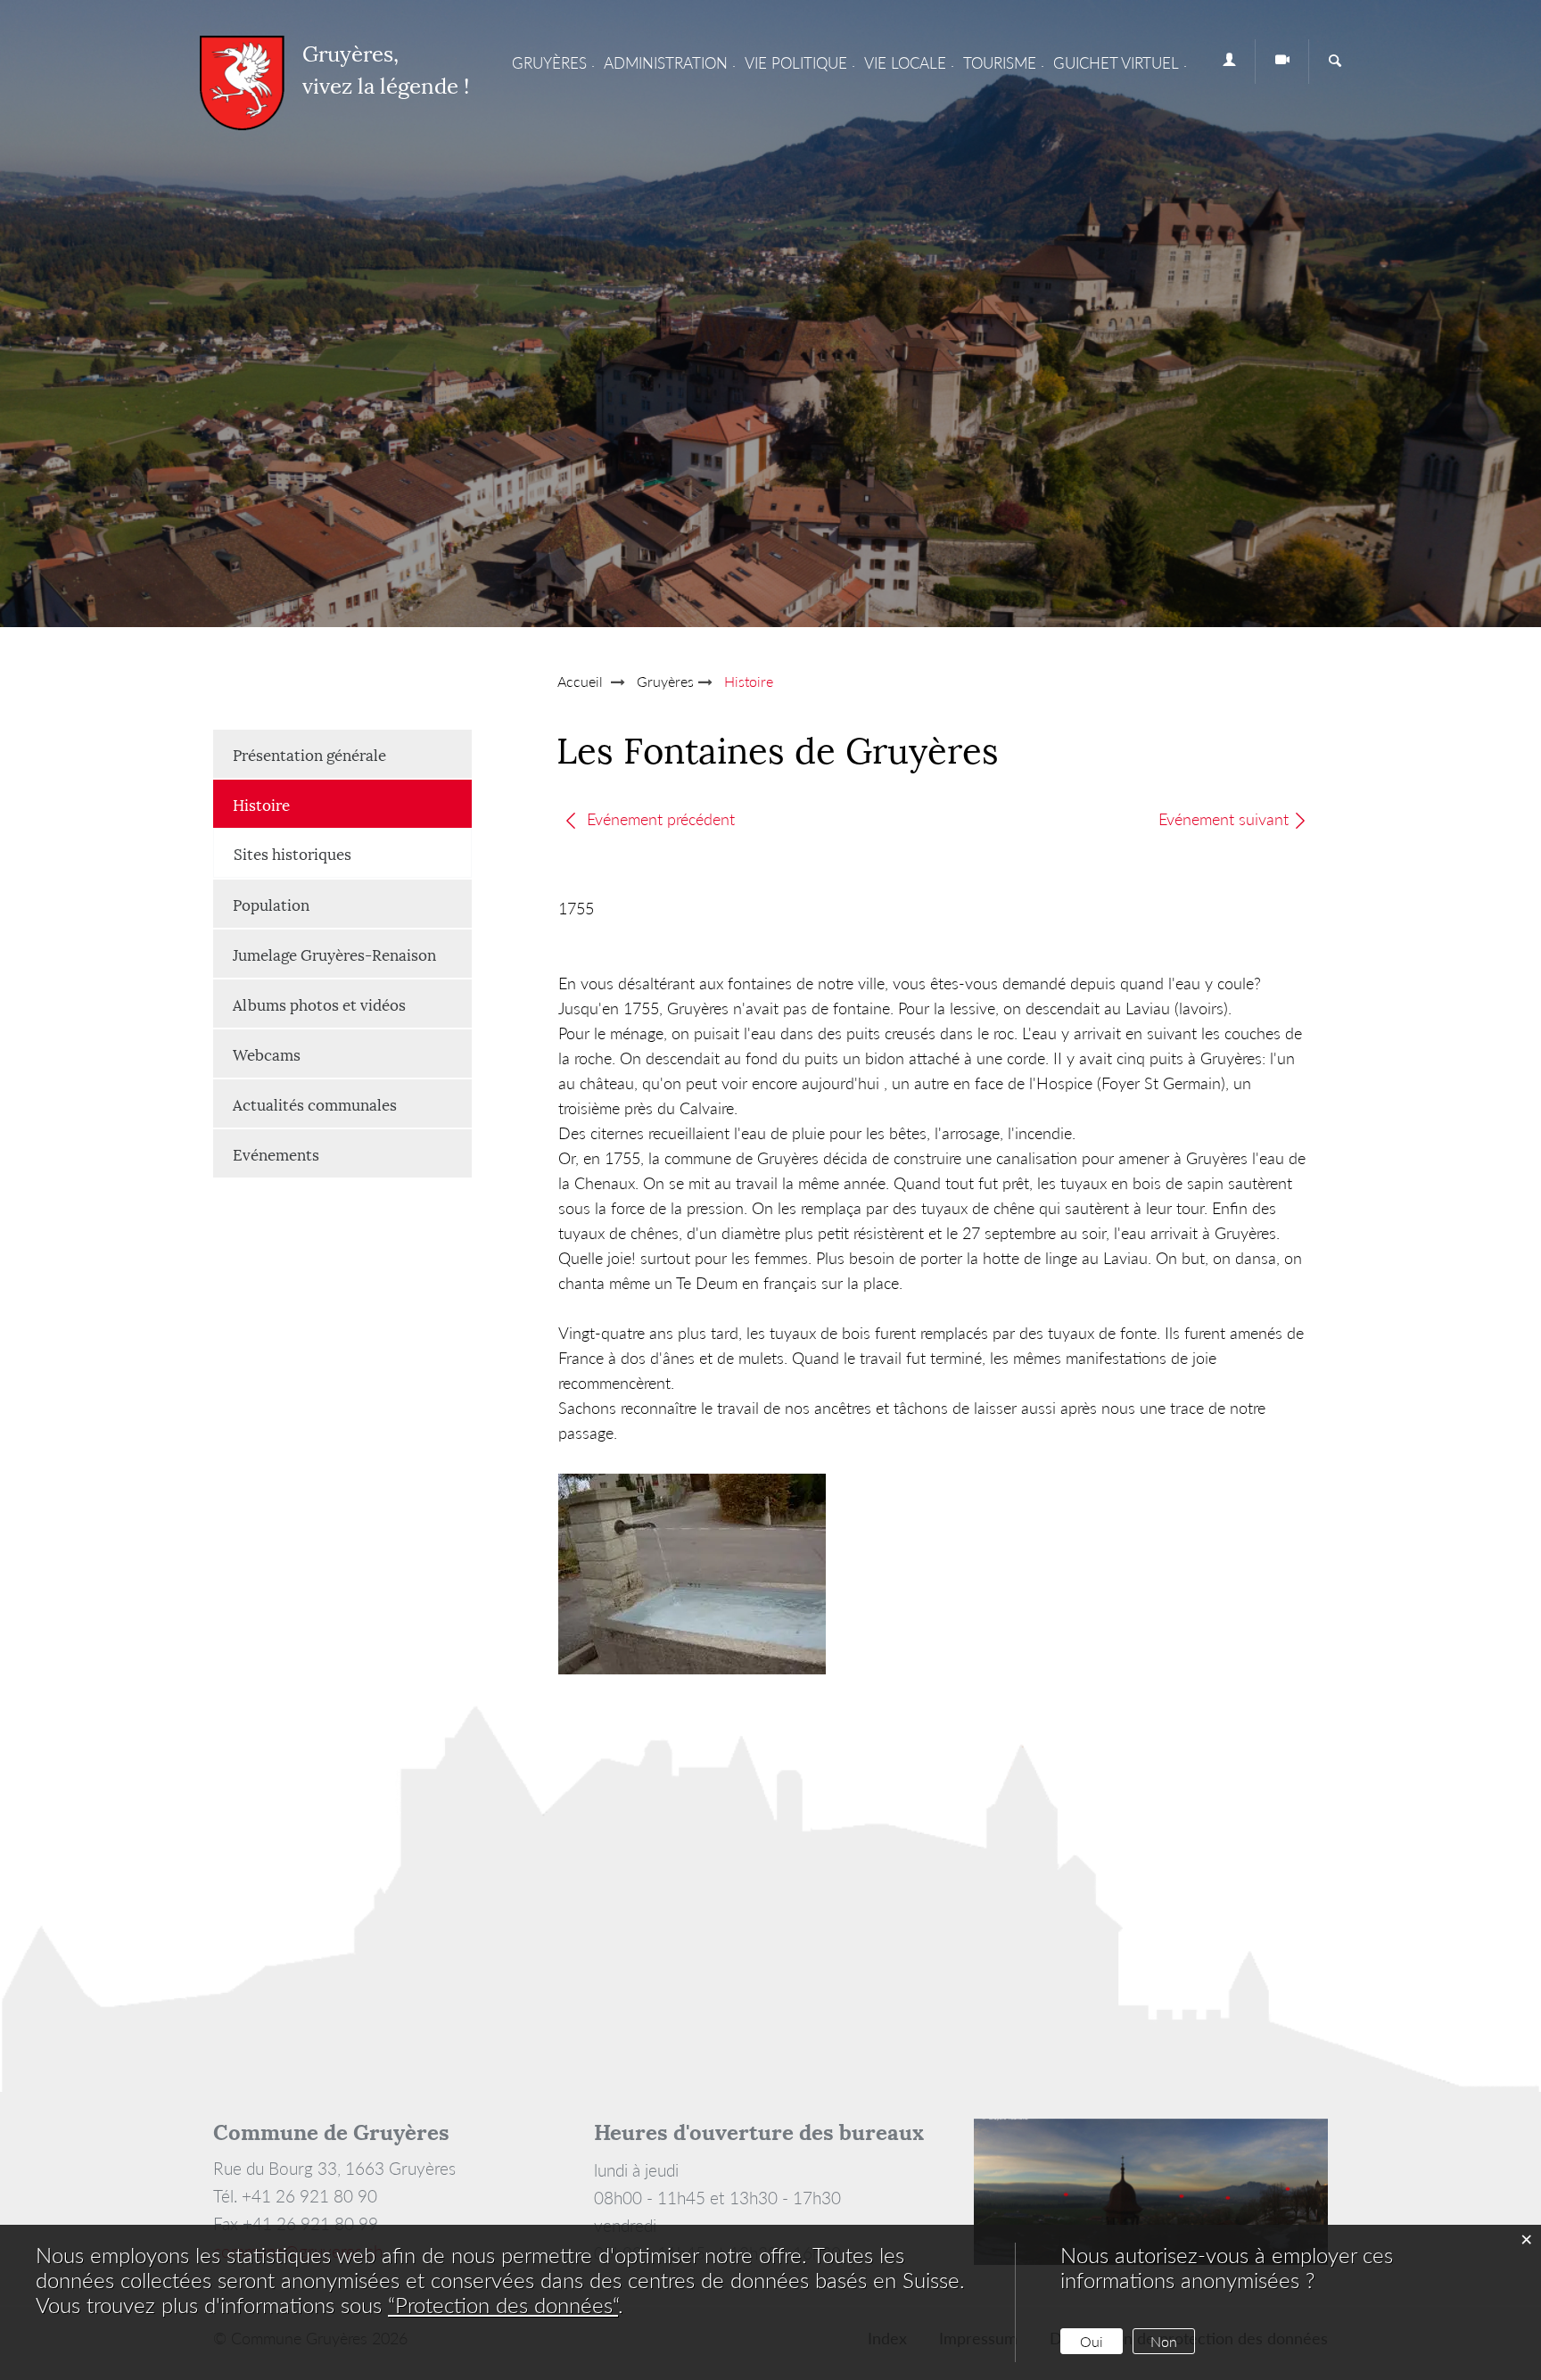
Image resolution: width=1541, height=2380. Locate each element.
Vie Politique (796, 63)
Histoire (306, 804)
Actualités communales (315, 1103)
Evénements (276, 1153)
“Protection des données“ (503, 2305)
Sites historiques (293, 853)
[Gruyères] (242, 83)
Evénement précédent (659, 819)
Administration (666, 63)
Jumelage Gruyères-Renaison (334, 954)
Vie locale (905, 63)
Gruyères (549, 63)
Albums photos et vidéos (319, 1004)
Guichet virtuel (1116, 63)
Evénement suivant (1224, 819)
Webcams (267, 1054)
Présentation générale (309, 754)
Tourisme (1000, 63)
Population (271, 904)
